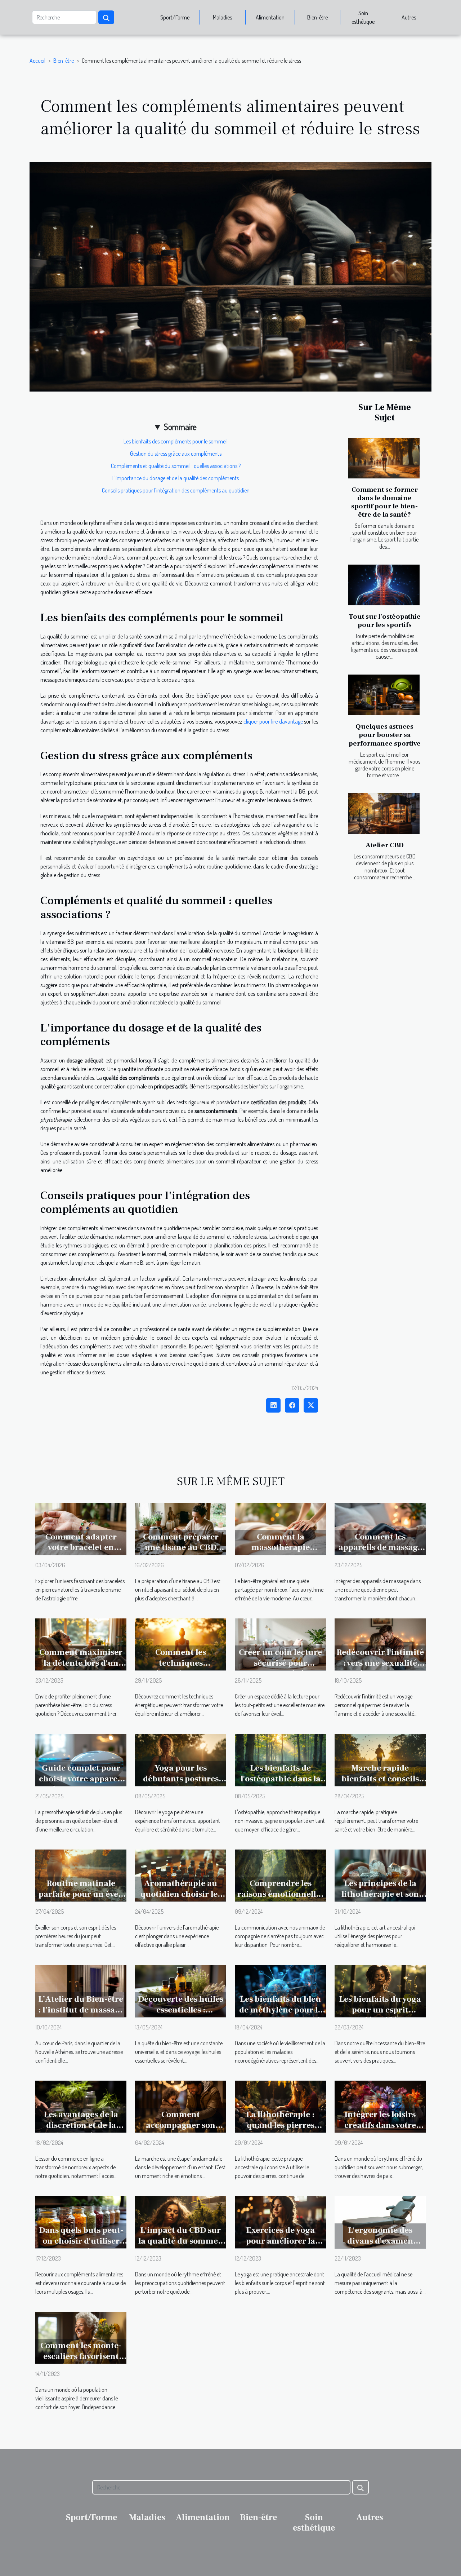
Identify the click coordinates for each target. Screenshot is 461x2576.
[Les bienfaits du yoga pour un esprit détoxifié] (380, 1990)
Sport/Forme (175, 17)
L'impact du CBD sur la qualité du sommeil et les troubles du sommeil (181, 2246)
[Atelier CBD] (384, 814)
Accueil (37, 61)
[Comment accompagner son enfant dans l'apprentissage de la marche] (181, 2106)
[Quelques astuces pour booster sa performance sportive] (384, 695)
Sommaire (180, 427)
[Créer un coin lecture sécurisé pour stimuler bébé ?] (280, 1644)
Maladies (222, 17)
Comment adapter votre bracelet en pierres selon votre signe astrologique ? (81, 1553)
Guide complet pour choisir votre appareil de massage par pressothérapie (81, 1784)
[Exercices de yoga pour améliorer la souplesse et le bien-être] (280, 2221)
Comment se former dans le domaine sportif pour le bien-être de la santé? (384, 502)
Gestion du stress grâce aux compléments (176, 454)
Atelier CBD (385, 845)
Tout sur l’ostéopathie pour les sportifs (385, 621)
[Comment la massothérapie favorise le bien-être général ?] (280, 1528)
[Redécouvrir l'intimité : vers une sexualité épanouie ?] (380, 1644)
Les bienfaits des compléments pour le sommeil (176, 441)
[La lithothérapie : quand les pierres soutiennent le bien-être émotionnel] (280, 2106)
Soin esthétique (363, 17)
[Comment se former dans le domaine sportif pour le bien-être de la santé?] (384, 458)
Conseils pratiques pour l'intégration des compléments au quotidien (176, 490)
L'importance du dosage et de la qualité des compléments (176, 478)
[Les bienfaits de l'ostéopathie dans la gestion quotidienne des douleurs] (280, 1759)
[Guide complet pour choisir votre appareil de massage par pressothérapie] (81, 1759)
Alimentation (270, 17)
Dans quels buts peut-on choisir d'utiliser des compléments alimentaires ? (81, 2246)
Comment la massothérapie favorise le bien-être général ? (281, 1553)
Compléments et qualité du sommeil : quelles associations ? (176, 466)
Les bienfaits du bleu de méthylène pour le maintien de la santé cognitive (281, 2015)
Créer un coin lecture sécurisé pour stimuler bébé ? (280, 1663)
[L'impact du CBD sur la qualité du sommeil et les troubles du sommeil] (181, 2221)
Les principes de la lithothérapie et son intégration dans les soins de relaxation (380, 1900)
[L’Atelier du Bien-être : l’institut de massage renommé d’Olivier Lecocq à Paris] (81, 1990)
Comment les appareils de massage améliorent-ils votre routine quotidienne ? (380, 1553)
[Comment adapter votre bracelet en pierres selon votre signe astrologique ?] (81, 1528)
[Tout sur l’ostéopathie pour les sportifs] (384, 585)
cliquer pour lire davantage (273, 721)
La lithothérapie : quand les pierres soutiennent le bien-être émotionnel (280, 2131)
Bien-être (317, 17)
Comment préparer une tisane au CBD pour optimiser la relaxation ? (181, 1553)
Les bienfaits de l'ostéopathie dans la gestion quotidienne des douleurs (281, 1784)
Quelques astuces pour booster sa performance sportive (385, 735)
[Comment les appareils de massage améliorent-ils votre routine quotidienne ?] (380, 1528)
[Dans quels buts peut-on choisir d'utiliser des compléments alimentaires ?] (81, 2221)
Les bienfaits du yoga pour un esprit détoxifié (380, 2010)
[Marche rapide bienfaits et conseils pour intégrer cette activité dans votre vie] (380, 1759)
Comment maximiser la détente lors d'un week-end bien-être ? (81, 1663)
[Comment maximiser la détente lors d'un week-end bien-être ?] (81, 1644)
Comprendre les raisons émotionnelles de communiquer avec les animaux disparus (280, 1900)
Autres (409, 17)
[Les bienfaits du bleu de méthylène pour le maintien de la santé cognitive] (280, 1990)
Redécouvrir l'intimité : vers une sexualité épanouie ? (380, 1663)
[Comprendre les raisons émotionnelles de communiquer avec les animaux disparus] (280, 1875)
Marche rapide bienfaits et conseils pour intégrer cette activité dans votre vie (380, 1784)
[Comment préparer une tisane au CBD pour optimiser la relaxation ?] (181, 1528)
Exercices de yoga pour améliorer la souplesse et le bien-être (280, 2246)
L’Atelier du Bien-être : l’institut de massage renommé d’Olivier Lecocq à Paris (81, 2015)
